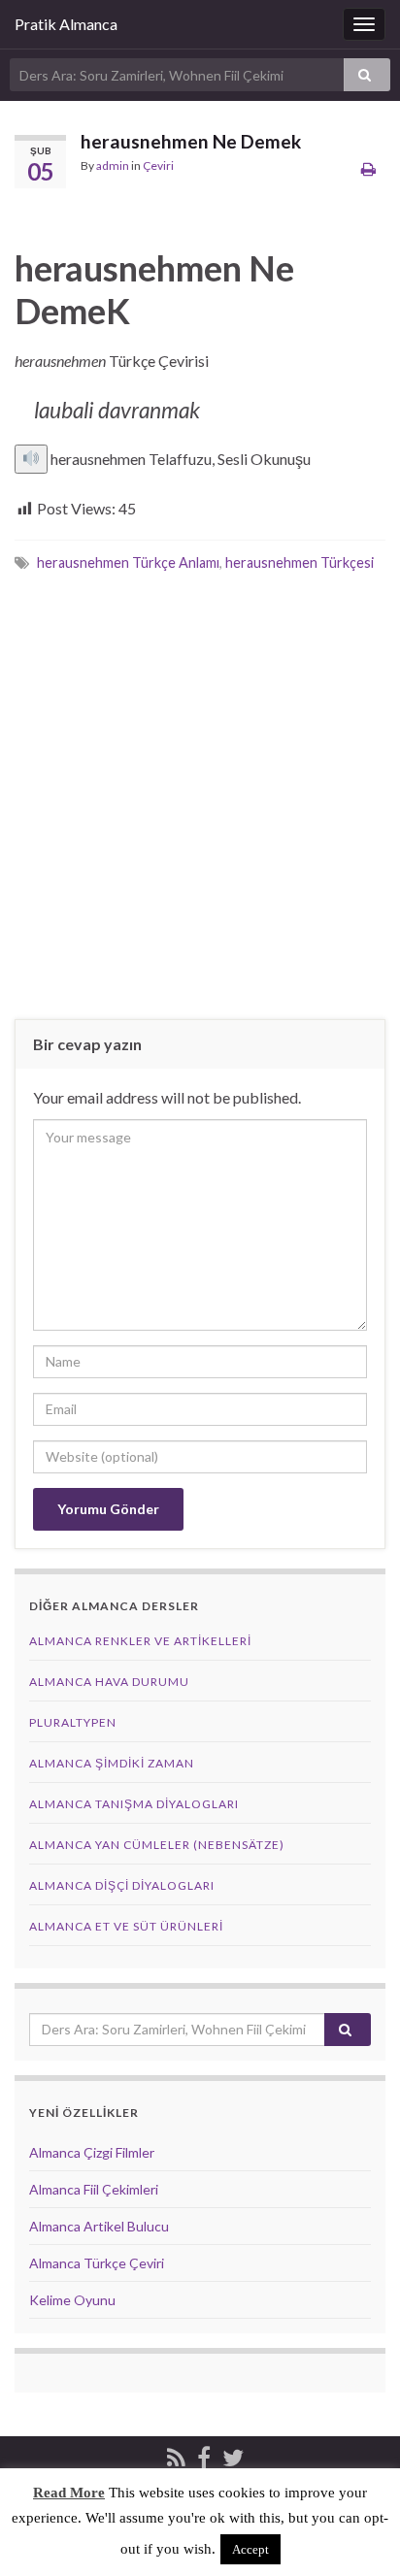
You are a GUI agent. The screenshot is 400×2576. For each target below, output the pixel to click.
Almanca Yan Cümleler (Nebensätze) (157, 1845)
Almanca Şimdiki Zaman (112, 1763)
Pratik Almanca (66, 24)
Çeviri (158, 165)
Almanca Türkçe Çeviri (97, 2263)
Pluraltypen (73, 1722)
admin (113, 165)
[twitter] (233, 2454)
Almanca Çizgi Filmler (92, 2152)
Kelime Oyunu (72, 2300)
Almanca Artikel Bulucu (99, 2226)
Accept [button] (250, 2549)
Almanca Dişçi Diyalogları (122, 1885)
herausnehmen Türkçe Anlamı (128, 562)
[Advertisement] (200, 795)
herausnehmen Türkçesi (300, 562)
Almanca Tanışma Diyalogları (134, 1804)
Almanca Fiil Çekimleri (94, 2189)
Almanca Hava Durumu (109, 1682)
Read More (69, 2493)
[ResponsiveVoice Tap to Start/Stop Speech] (31, 459)
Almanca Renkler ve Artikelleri (140, 1641)
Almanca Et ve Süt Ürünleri (126, 1926)
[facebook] (204, 2454)
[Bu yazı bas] (368, 168)
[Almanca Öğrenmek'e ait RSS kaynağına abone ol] (176, 2454)
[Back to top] (356, 2532)
